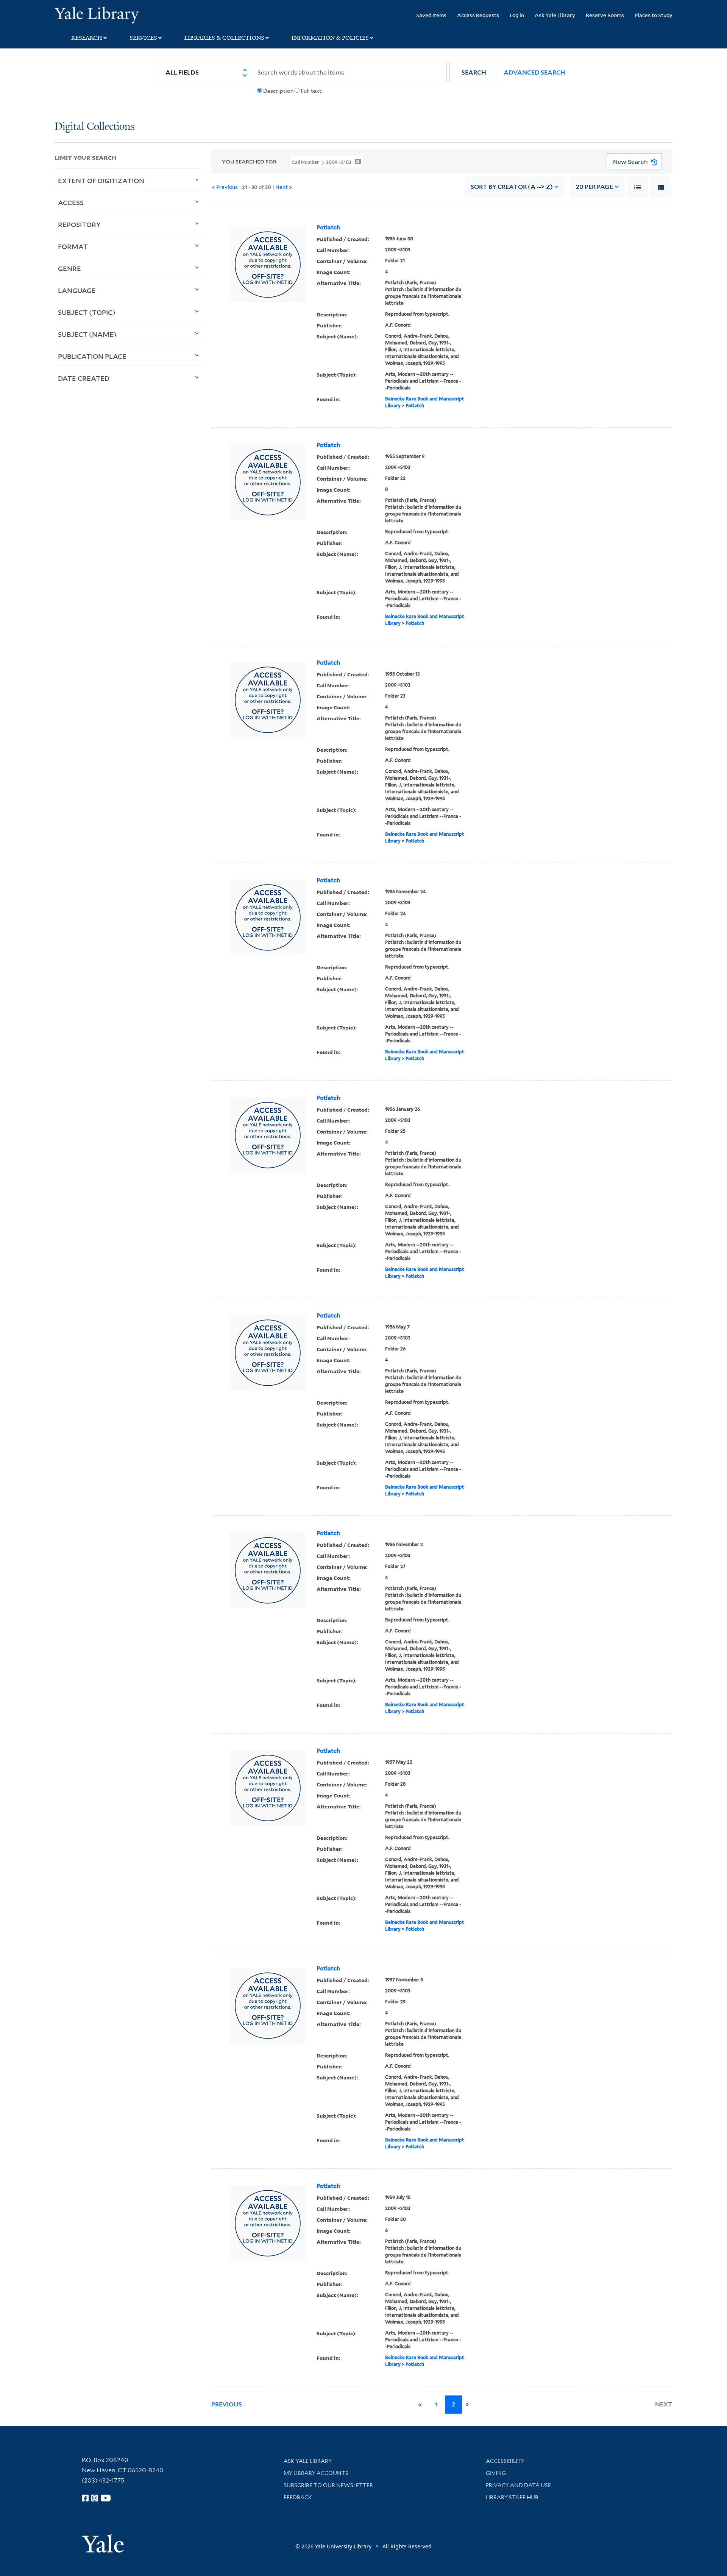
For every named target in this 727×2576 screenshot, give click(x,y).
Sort (512, 187)
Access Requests (478, 15)
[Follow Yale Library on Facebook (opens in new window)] (85, 2498)
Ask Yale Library (555, 15)
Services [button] (143, 38)
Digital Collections (95, 127)
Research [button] (87, 38)
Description (278, 91)
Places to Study (654, 15)
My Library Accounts (316, 2473)
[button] (474, 72)
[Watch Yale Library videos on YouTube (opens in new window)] (106, 2498)
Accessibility (505, 2461)
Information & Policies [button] (330, 38)
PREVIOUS (227, 2404)
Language (77, 290)
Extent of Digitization (101, 181)
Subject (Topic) (87, 312)
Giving (496, 2473)
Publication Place (92, 356)
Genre (69, 268)
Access (71, 202)
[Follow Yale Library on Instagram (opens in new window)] (95, 2498)
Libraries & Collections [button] (224, 38)
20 (594, 187)
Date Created (84, 378)
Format (73, 246)
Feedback (298, 2497)
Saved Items (431, 15)
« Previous (225, 187)
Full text (311, 91)
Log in (517, 15)
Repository (79, 224)
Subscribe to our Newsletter (328, 2485)
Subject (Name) (87, 334)
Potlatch (328, 227)
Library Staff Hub (512, 2497)
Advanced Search (534, 72)
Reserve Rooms (605, 15)
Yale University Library (101, 14)
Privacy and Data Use (518, 2485)
